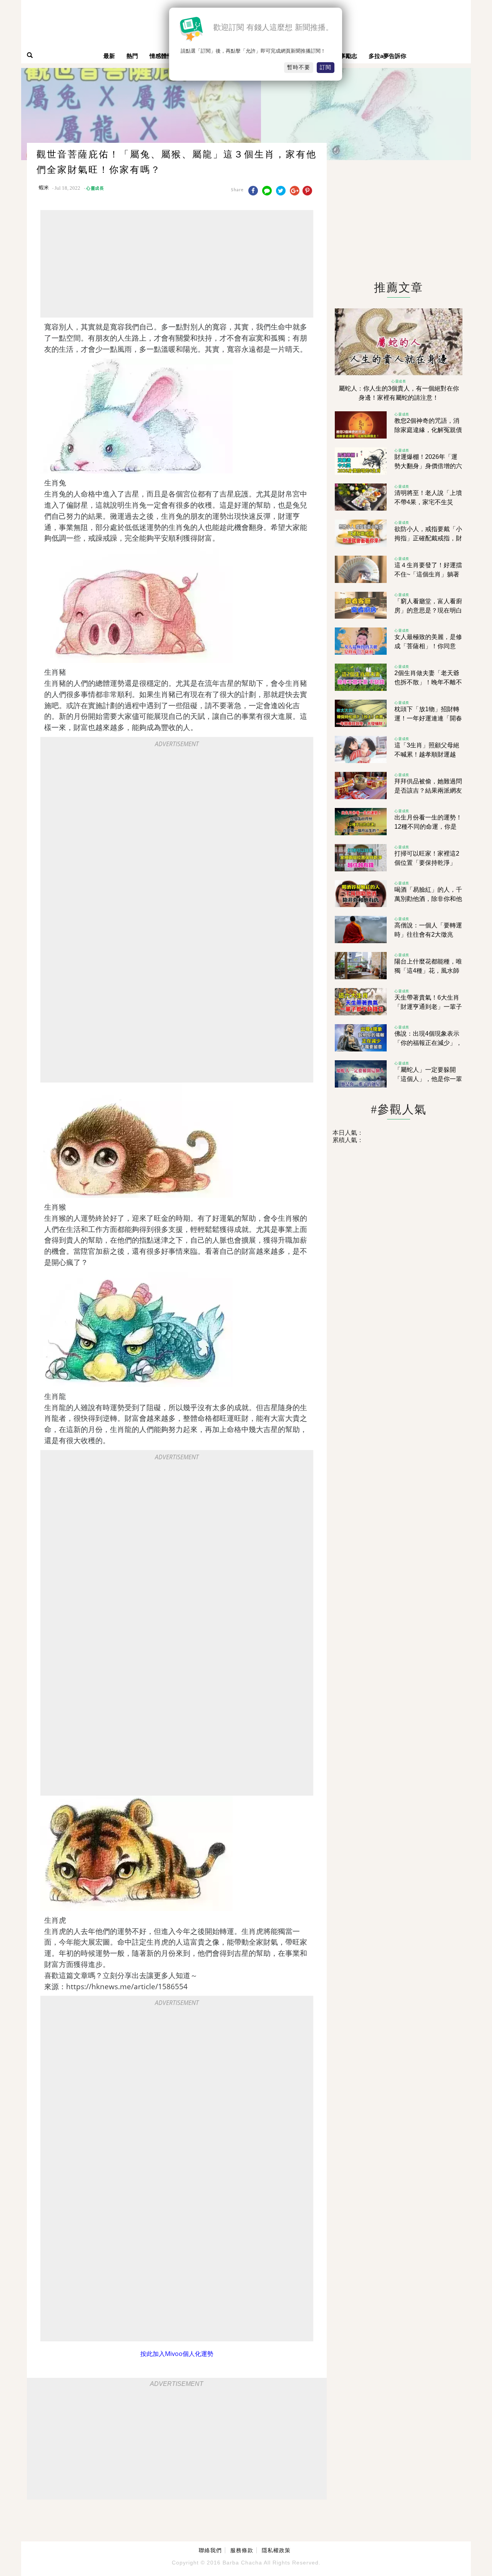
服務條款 (242, 2550)
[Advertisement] (177, 264)
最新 (109, 56)
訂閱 (326, 67)
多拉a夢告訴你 (387, 56)
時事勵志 (346, 56)
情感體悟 (161, 56)
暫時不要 (299, 67)
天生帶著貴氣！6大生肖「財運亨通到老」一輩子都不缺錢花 (428, 1007)
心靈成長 (95, 188)
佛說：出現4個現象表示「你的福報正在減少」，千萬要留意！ (428, 1043)
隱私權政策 (276, 2550)
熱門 (132, 56)
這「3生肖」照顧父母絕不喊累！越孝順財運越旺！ (427, 754)
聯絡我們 (210, 2550)
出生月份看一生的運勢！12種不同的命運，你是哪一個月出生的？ (428, 827)
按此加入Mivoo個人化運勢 (177, 2354)
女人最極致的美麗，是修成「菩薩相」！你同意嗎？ (428, 646)
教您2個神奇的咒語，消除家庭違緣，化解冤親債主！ (428, 430)
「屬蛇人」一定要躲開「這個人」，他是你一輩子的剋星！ (428, 1079)
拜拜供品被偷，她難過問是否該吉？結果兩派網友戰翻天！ (428, 791)
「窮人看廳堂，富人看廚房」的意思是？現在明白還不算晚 (428, 610)
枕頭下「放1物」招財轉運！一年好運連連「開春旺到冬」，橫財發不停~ (428, 718)
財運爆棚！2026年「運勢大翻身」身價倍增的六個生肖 (428, 466)
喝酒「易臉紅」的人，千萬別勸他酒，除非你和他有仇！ (428, 899)
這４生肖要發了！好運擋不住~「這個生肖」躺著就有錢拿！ (428, 574)
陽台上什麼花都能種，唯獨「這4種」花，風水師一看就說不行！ (428, 971)
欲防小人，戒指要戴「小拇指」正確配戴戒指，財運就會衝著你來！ (428, 538)
